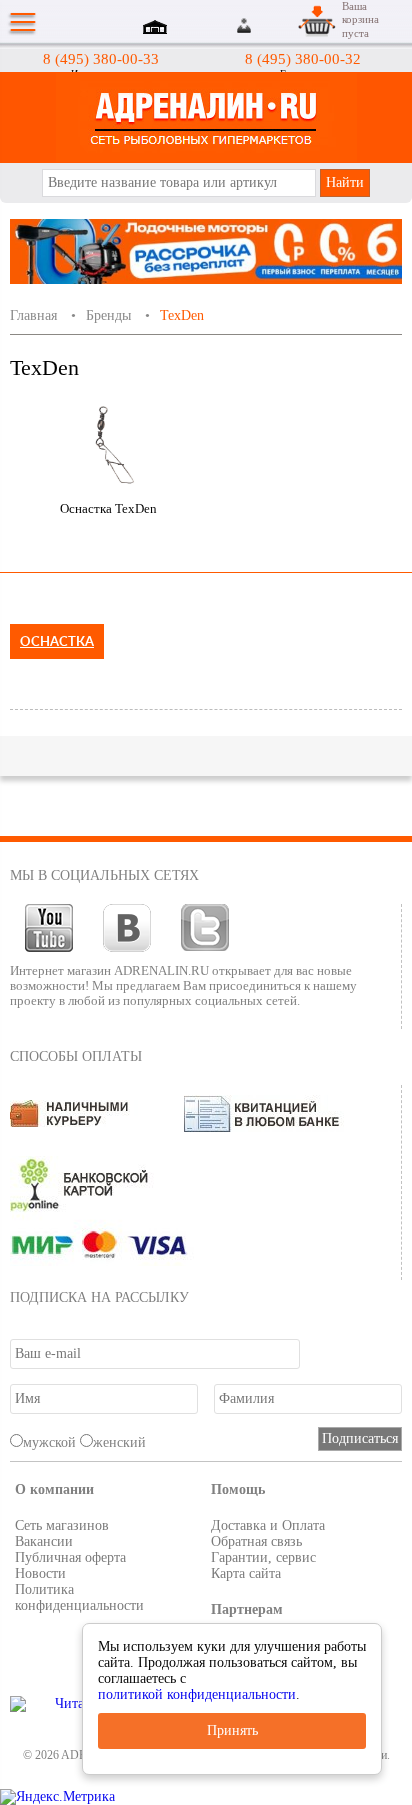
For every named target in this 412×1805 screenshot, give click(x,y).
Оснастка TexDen (108, 508)
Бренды (108, 315)
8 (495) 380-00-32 (303, 59)
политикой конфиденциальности (197, 1694)
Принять (232, 1730)
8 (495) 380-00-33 (101, 59)
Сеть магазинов (62, 1525)
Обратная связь (256, 1541)
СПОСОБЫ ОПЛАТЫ (76, 1056)
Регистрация (269, 25)
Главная (33, 315)
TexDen (182, 315)
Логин (246, 25)
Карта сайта (246, 1573)
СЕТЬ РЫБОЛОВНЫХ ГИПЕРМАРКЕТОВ (206, 117)
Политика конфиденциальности (79, 1597)
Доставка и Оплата (268, 1525)
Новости (40, 1573)
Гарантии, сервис (263, 1557)
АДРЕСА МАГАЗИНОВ (158, 29)
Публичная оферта (70, 1557)
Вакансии (44, 1541)
